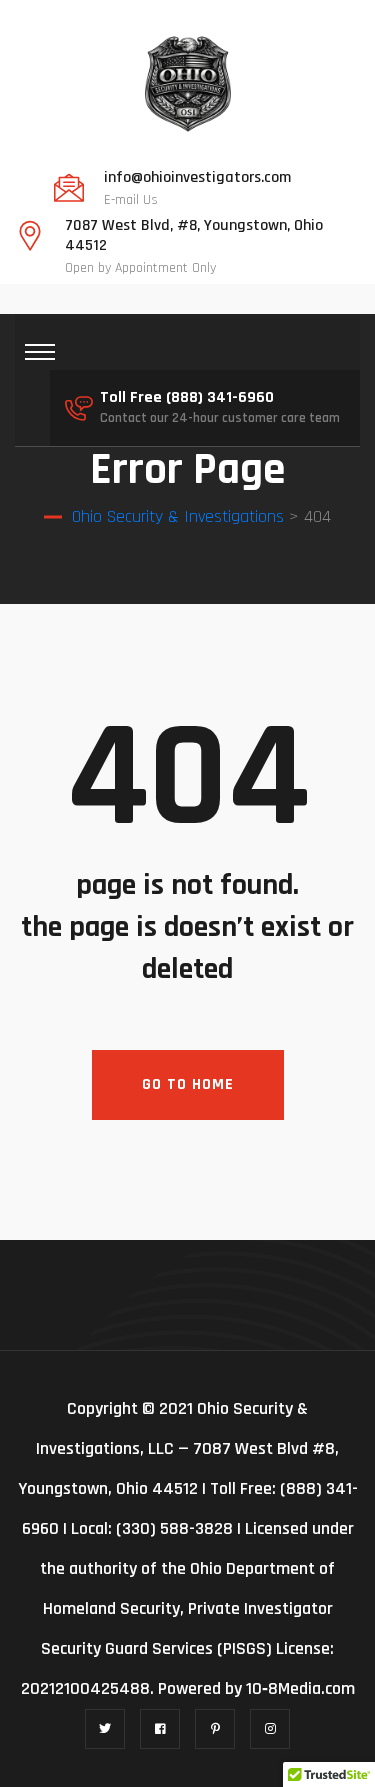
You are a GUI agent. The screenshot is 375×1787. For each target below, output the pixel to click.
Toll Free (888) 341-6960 (187, 398)
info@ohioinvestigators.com (197, 178)
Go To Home (188, 1084)
